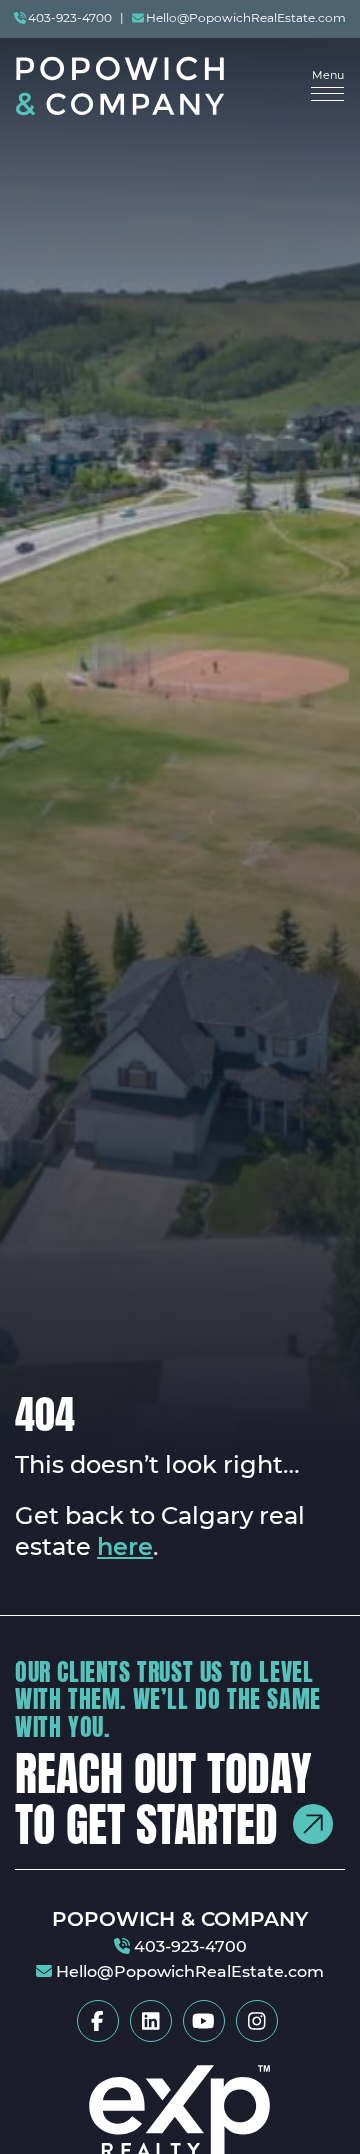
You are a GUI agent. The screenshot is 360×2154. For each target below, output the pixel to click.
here (125, 1548)
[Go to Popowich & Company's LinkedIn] (151, 2021)
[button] (327, 86)
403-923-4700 (70, 19)
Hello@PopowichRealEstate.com (246, 19)
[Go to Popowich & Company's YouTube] (204, 2021)
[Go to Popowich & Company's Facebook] (98, 2021)
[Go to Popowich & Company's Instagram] (257, 2021)
